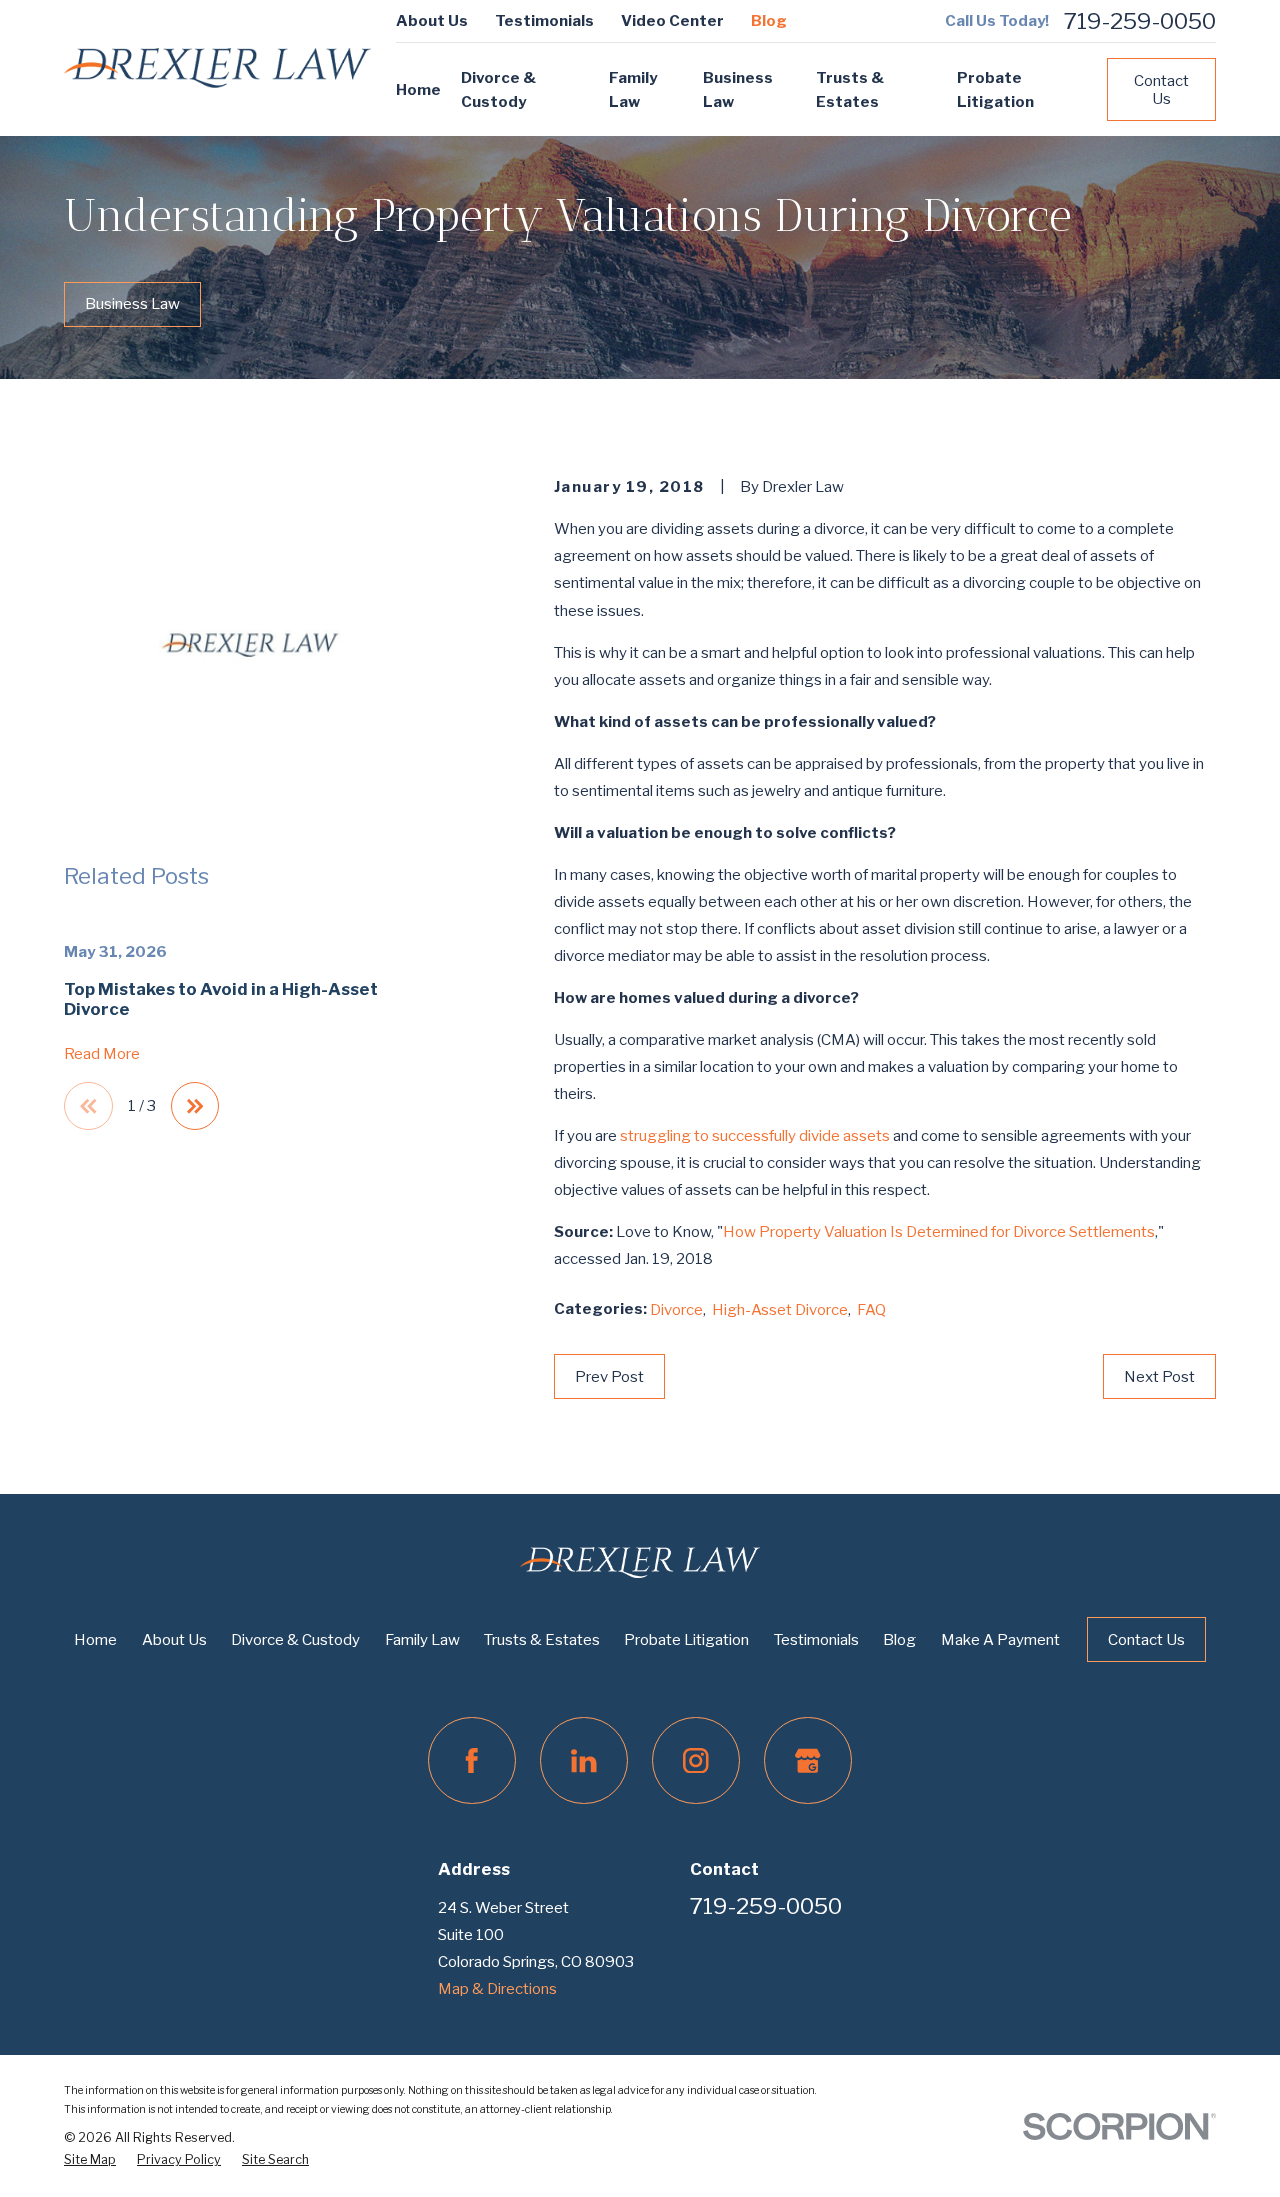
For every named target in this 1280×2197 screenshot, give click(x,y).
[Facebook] (472, 1761)
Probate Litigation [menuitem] (995, 90)
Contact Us (1161, 90)
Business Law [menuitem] (738, 90)
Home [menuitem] (418, 90)
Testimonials (544, 21)
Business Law (132, 304)
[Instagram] (696, 1761)
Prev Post (609, 1377)
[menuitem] (90, 2160)
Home (95, 1640)
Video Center (672, 21)
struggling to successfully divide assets (756, 1136)
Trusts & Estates (542, 1640)
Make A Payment (1000, 1640)
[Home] (217, 68)
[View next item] (195, 1106)
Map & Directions (497, 1989)
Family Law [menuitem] (633, 90)
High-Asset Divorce (780, 1310)
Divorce (676, 1310)
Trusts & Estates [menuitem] (850, 90)
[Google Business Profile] (808, 1761)
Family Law (422, 1640)
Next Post (1159, 1377)
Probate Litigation (686, 1640)
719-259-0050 (1140, 21)
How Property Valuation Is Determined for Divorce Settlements (939, 1232)
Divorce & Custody (295, 1640)
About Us (432, 21)
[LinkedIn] (584, 1761)
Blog (769, 21)
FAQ (871, 1310)
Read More (102, 1054)
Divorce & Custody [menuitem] (498, 90)
